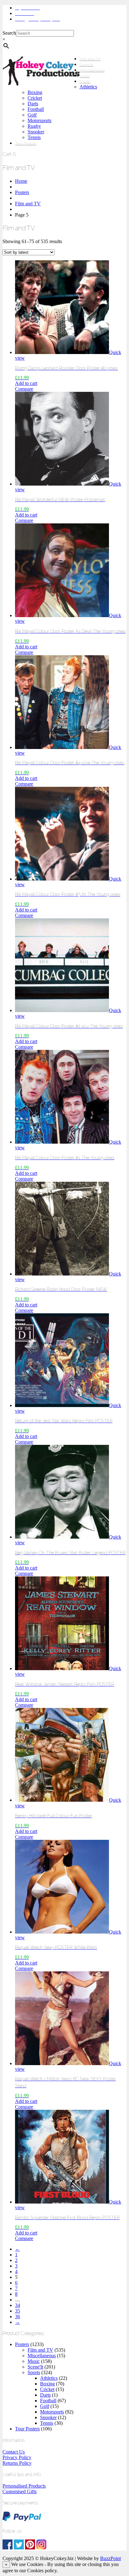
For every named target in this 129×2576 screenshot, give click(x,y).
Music (85, 76)
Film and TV (90, 59)
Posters (22, 192)
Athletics (88, 87)
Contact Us (14, 2452)
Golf (32, 115)
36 (18, 2316)
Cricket (35, 98)
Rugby (34, 126)
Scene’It (86, 65)
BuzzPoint (111, 2558)
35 (18, 2311)
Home (21, 181)
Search (9, 33)
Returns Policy (17, 2463)
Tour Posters (26, 143)
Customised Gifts (20, 2491)
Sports (85, 82)
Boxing (35, 92)
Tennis (34, 137)
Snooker (36, 132)
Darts (33, 104)
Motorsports (39, 120)
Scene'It (35, 2367)
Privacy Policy (17, 2457)
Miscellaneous (92, 70)
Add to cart (26, 383)
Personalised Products (24, 2486)
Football (36, 109)
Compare (24, 389)
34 (18, 2305)
